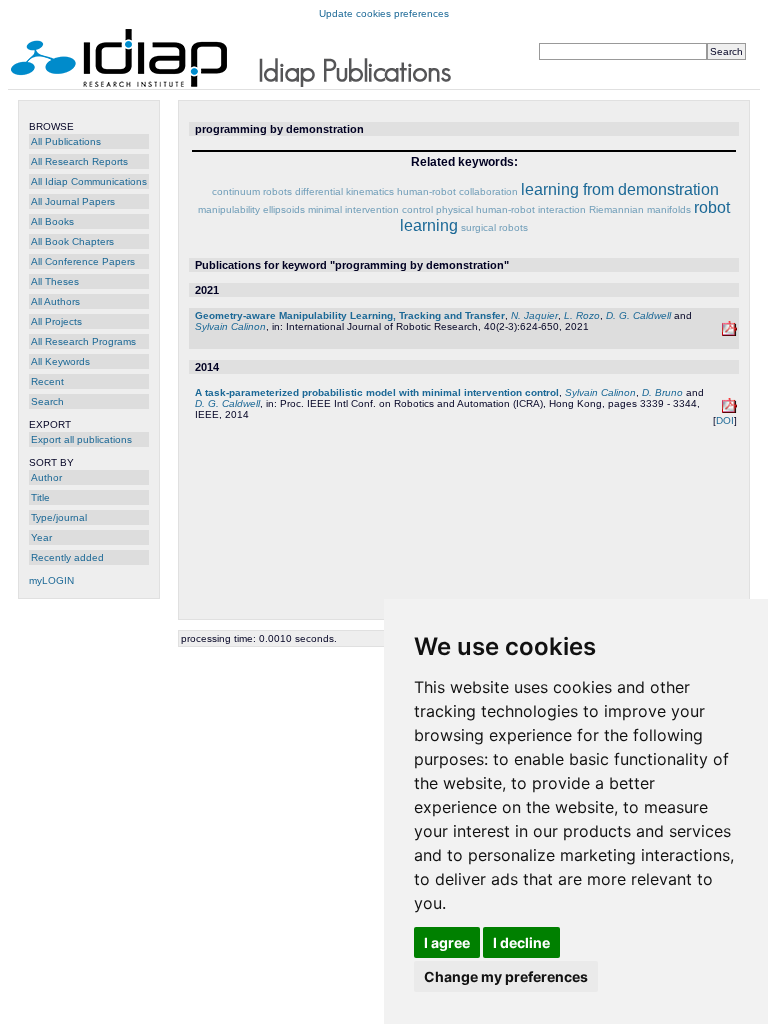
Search (47, 401)
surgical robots (494, 227)
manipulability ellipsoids (251, 209)
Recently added (67, 557)
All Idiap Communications (89, 181)
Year (41, 537)
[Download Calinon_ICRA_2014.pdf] (729, 409)
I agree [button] (447, 942)
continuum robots (252, 191)
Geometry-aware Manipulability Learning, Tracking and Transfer (350, 315)
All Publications (66, 141)
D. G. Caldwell (638, 315)
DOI (725, 420)
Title (40, 497)
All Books (52, 221)
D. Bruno (662, 392)
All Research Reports (79, 161)
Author (46, 477)
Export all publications (81, 439)
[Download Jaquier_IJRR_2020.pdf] (729, 332)
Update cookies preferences (384, 13)
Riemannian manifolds (640, 209)
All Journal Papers (73, 201)
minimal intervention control (370, 209)
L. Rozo (582, 315)
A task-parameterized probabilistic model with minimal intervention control (377, 392)
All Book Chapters (72, 241)
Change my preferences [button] (506, 976)
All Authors (55, 301)
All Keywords (60, 361)
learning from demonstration (620, 189)
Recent (47, 381)
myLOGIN (51, 580)
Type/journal (59, 517)
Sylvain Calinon (230, 326)
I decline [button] (521, 942)
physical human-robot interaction (511, 209)
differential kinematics (344, 191)
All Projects (56, 321)
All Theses (55, 281)
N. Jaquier (534, 315)
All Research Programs (83, 341)
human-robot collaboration (457, 191)
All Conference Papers (83, 261)
